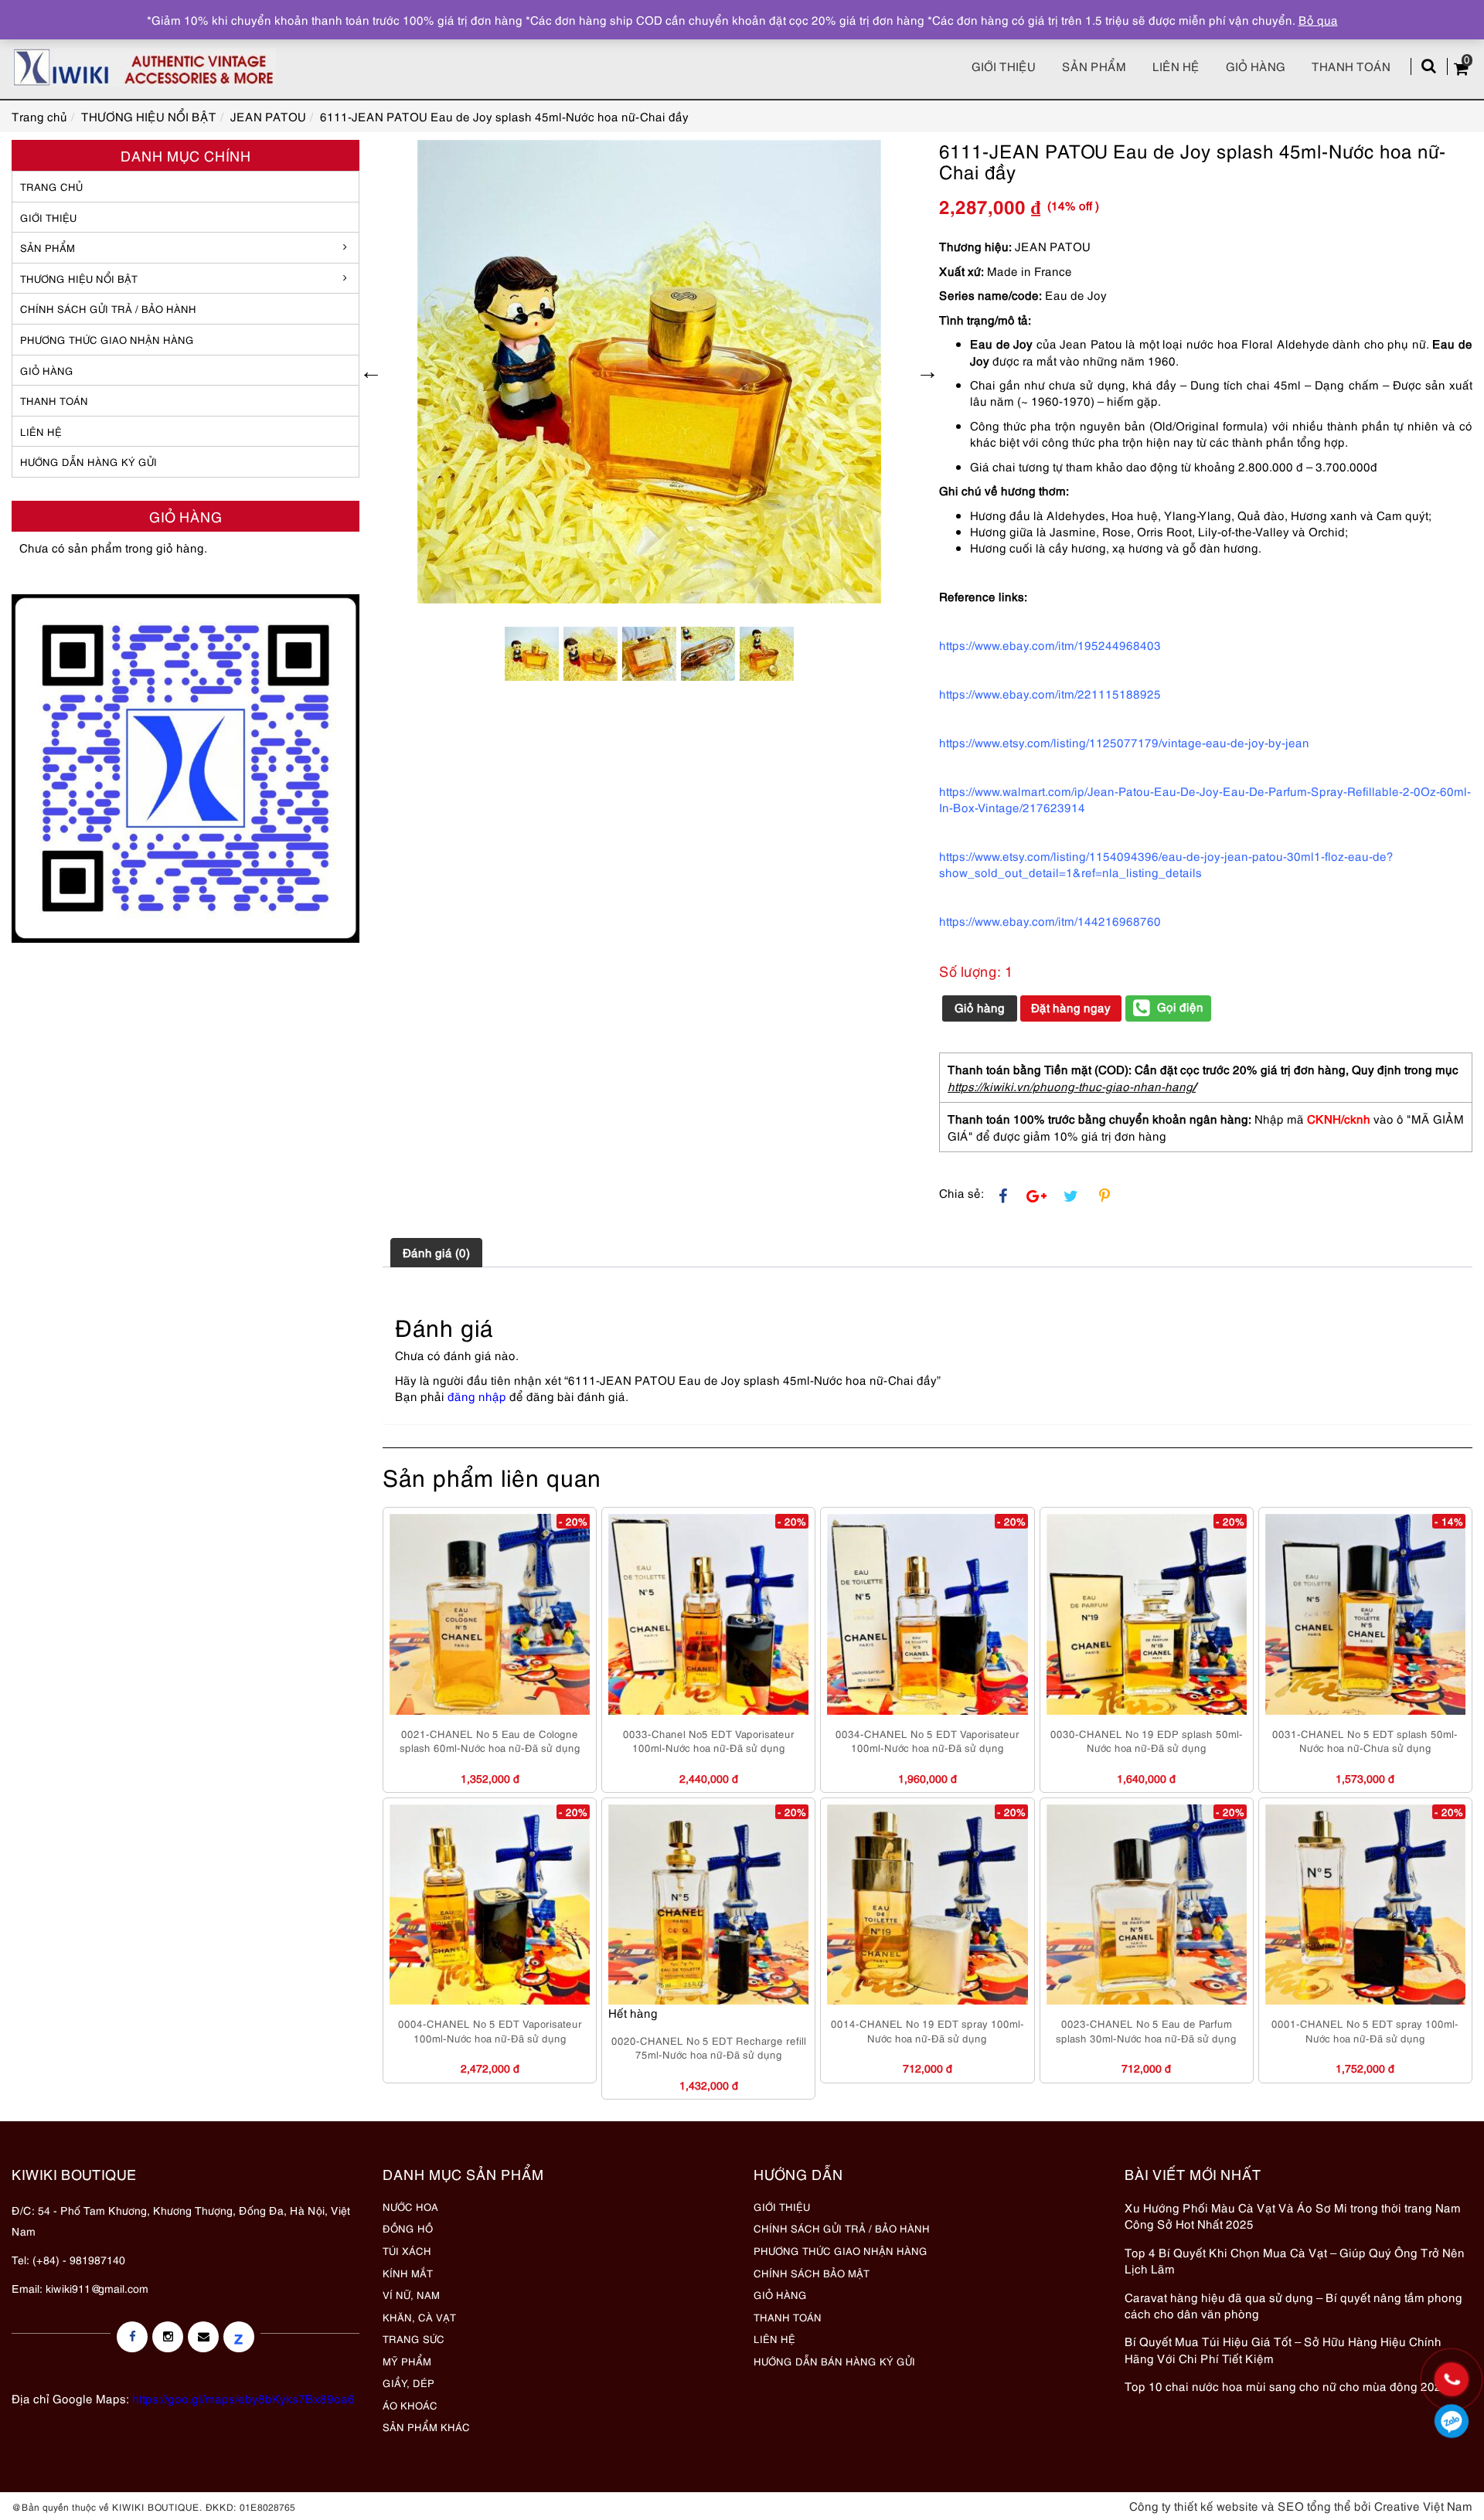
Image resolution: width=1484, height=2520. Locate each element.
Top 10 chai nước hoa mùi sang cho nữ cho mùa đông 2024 (1287, 2386)
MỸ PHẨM (407, 2361)
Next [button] (927, 372)
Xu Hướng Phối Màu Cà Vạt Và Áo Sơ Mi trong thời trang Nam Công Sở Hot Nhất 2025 (1293, 2215)
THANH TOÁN (54, 400)
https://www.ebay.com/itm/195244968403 (1050, 644)
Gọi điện (1180, 1006)
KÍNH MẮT (408, 2273)
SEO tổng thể (1314, 2505)
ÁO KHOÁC (410, 2405)
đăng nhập (477, 1396)
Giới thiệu (1004, 66)
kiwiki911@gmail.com (97, 2288)
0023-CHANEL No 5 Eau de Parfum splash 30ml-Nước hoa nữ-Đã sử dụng (1146, 2030)
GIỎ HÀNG (47, 370)
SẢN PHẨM (1094, 66)
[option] (649, 372)
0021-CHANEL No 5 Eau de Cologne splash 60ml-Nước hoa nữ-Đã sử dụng (490, 1741)
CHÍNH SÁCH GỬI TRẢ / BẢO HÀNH (842, 2228)
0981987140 (1451, 2421)
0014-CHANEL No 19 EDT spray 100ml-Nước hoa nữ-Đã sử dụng (927, 2030)
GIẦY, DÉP (408, 2382)
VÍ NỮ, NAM (411, 2294)
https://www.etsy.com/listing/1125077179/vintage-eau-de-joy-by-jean (1124, 742)
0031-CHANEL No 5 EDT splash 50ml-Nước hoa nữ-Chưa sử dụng (1365, 1741)
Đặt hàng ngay (1071, 1007)
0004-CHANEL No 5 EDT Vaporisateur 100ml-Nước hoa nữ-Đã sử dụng (490, 2030)
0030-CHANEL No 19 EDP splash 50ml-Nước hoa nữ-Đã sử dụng (1147, 1741)
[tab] (436, 1253)
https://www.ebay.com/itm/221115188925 (1050, 693)
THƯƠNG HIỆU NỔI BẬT (79, 278)
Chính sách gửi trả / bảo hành (108, 308)
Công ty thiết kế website (1194, 2505)
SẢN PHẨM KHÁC (426, 2426)
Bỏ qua (1318, 19)
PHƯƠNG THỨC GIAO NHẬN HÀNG (841, 2250)
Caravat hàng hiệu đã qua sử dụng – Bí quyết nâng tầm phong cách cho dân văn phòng (1293, 2305)
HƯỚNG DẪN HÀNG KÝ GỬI (88, 461)
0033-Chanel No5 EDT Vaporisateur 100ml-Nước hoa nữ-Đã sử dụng (709, 1741)
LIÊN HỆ (41, 431)
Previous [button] (371, 372)
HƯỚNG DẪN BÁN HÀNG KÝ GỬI (834, 2361)
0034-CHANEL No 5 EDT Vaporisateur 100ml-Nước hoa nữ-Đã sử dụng (927, 1741)
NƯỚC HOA (410, 2206)
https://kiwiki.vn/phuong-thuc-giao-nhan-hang (1070, 1086)
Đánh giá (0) (436, 1252)
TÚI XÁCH (407, 2250)
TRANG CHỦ (51, 186)
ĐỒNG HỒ (408, 2228)
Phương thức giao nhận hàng (107, 339)
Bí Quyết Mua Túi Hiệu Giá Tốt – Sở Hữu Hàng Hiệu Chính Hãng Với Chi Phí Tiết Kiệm (1283, 2349)
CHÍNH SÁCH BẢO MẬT (812, 2273)
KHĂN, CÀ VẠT (419, 2317)
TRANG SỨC (414, 2338)
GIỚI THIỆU (48, 217)
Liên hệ (1176, 66)
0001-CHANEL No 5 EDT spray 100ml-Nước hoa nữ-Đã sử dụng (1365, 2030)
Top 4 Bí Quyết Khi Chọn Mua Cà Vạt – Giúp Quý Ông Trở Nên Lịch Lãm (1295, 2260)
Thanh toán (1351, 66)
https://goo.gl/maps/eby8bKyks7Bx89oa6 (243, 2398)
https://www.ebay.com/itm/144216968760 (1050, 920)
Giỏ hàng (1256, 66)
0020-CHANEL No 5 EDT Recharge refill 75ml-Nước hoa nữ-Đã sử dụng (709, 2047)
